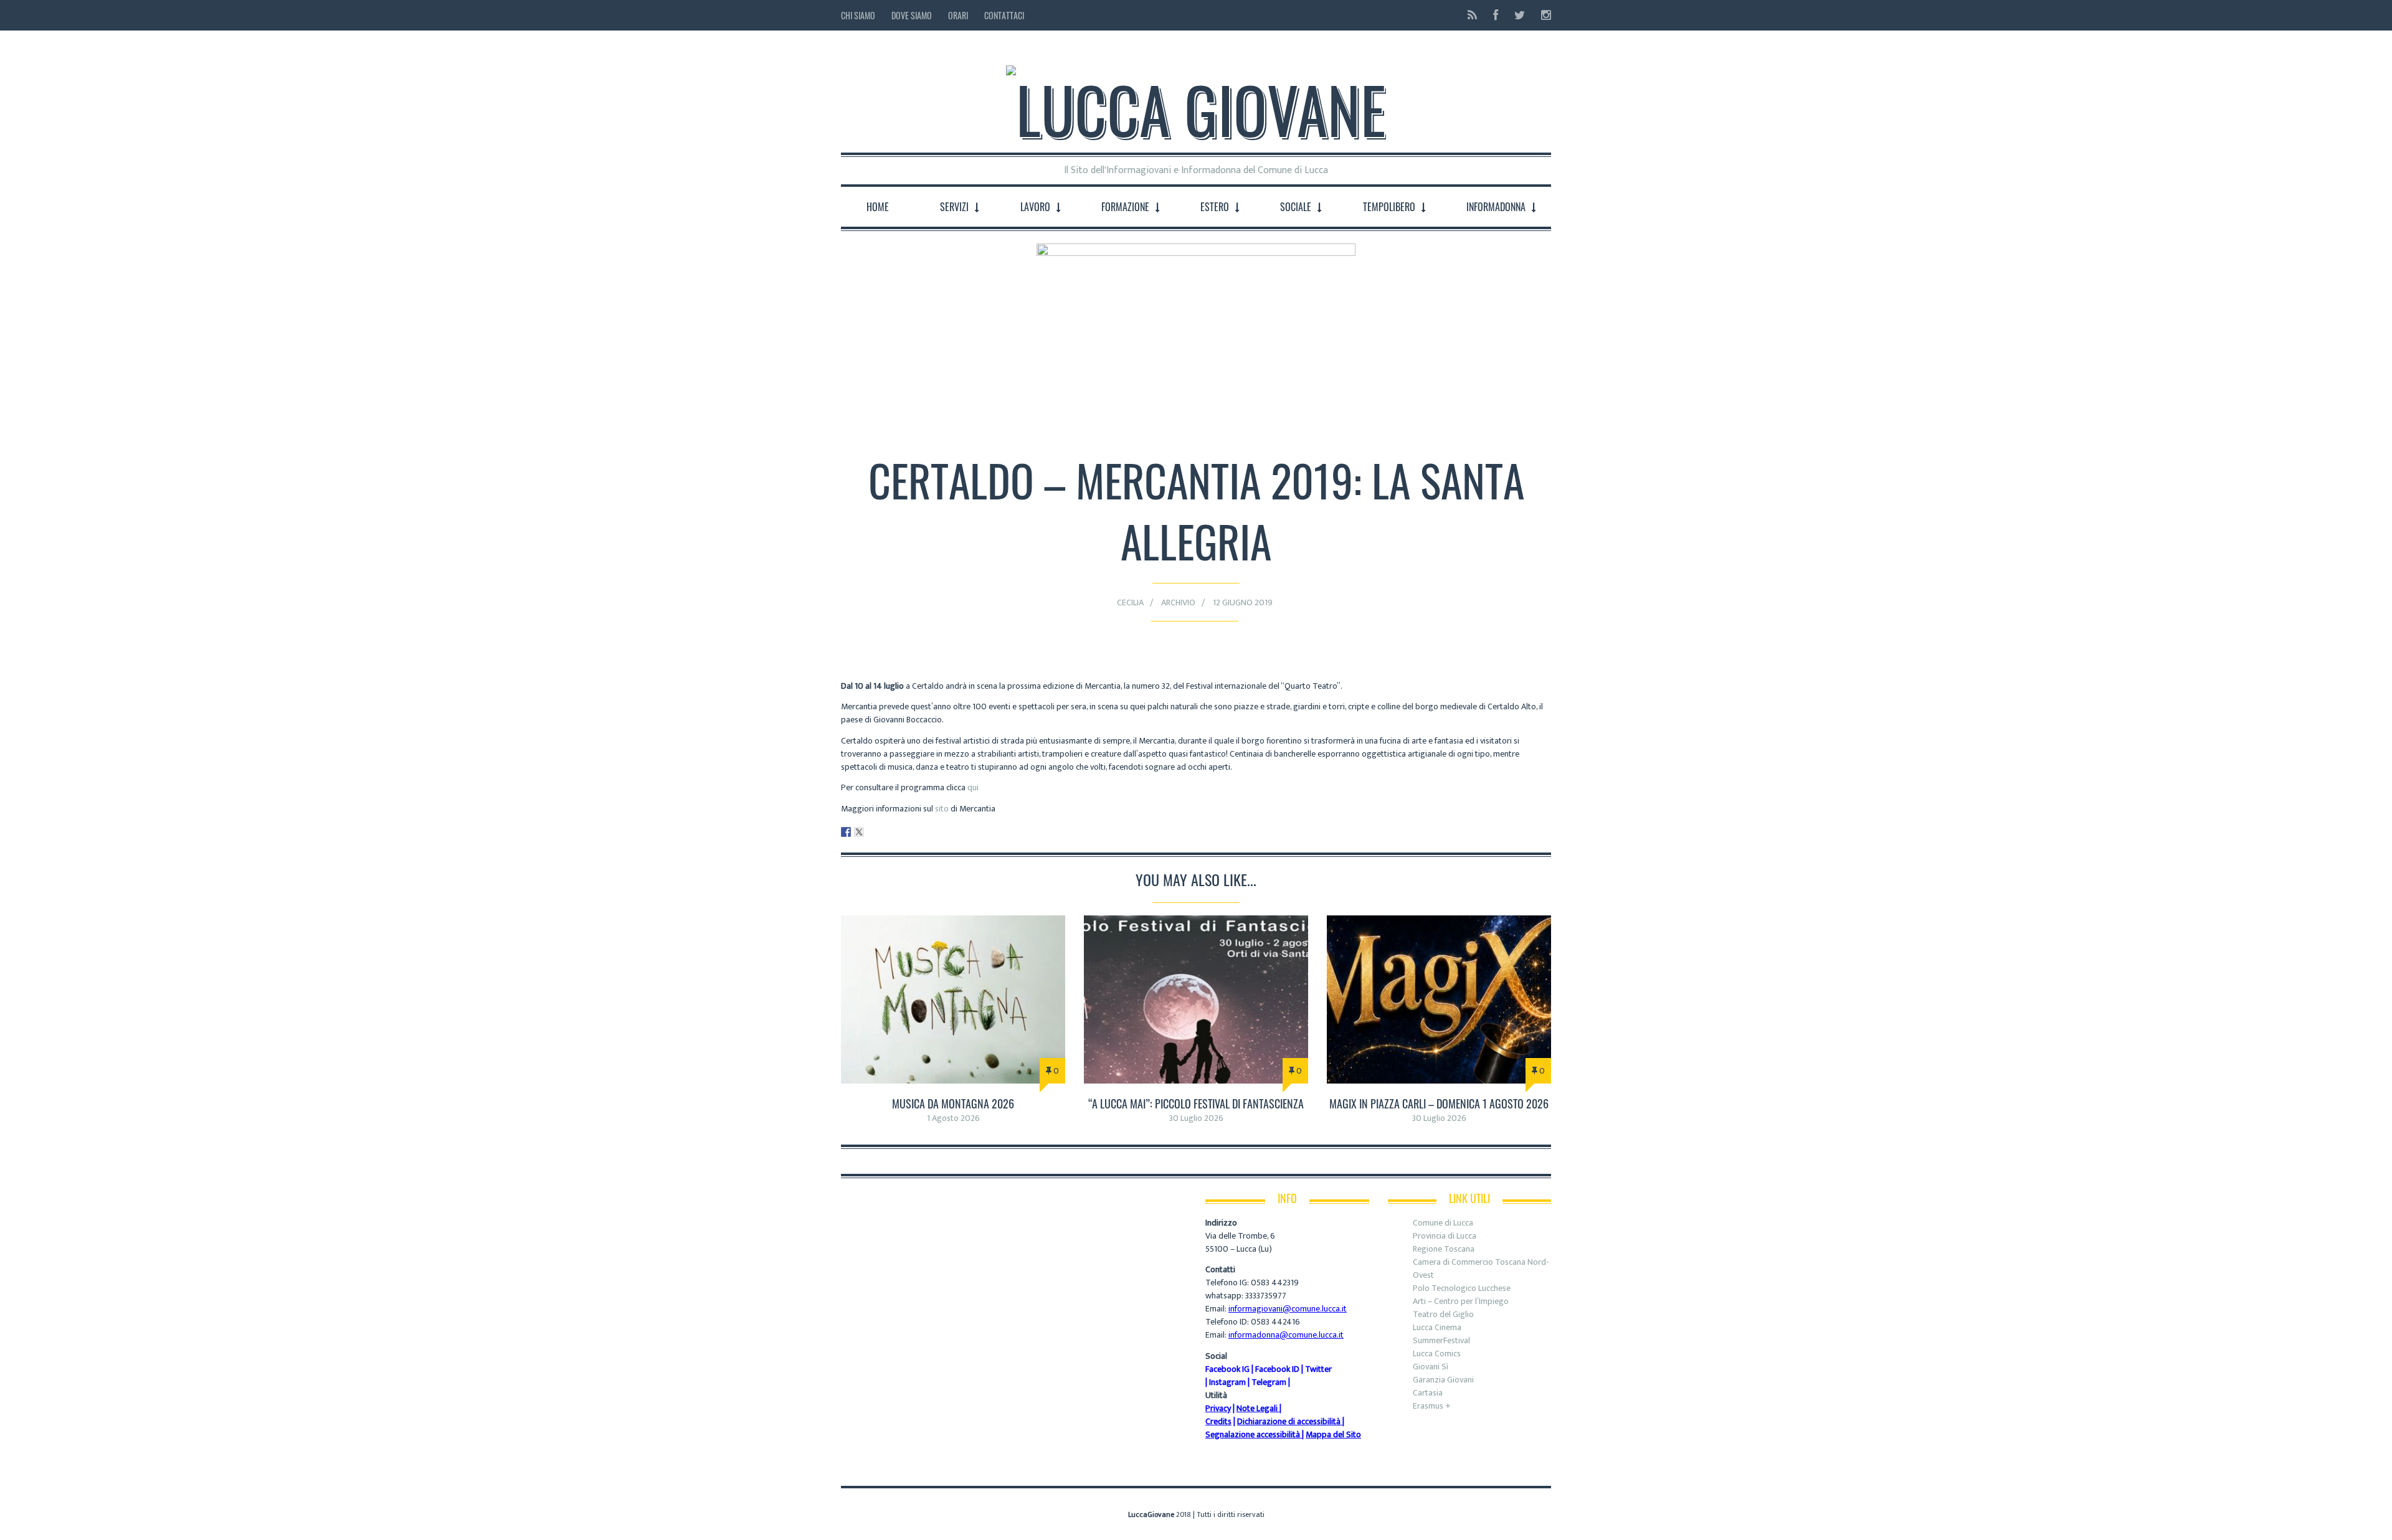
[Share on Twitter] (859, 832)
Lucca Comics (1437, 1353)
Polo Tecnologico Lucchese (1462, 1288)
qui (973, 787)
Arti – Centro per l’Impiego (1461, 1301)
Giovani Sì (1431, 1367)
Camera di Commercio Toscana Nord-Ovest (1481, 1268)
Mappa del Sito (1333, 1434)
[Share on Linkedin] (872, 832)
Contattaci (1004, 15)
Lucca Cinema (1437, 1327)
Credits (1218, 1421)
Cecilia (1130, 602)
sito (942, 809)
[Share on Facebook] (846, 832)
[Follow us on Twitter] (1520, 15)
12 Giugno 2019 (1243, 602)
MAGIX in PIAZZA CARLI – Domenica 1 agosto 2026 (1439, 1103)
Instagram (1227, 1382)
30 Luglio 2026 (1196, 1118)
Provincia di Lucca (1445, 1236)
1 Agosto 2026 (953, 1118)
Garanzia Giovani (1443, 1380)
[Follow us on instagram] (1542, 15)
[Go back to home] (1196, 99)
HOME (878, 207)
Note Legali (1257, 1408)
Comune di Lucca (1443, 1223)
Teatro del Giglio (1443, 1314)
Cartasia (1428, 1393)
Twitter (1318, 1369)
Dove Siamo (912, 15)
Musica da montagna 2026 (953, 1103)
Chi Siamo (858, 15)
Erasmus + (1432, 1406)
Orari (958, 15)
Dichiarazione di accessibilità (1289, 1421)
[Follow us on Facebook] (1496, 15)
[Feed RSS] (1472, 15)
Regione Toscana (1444, 1249)
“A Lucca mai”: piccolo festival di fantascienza (1196, 1103)
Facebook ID (1277, 1369)
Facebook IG (1227, 1369)
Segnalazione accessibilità (1253, 1434)
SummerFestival (1441, 1340)
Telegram (1269, 1382)
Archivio (1178, 602)
